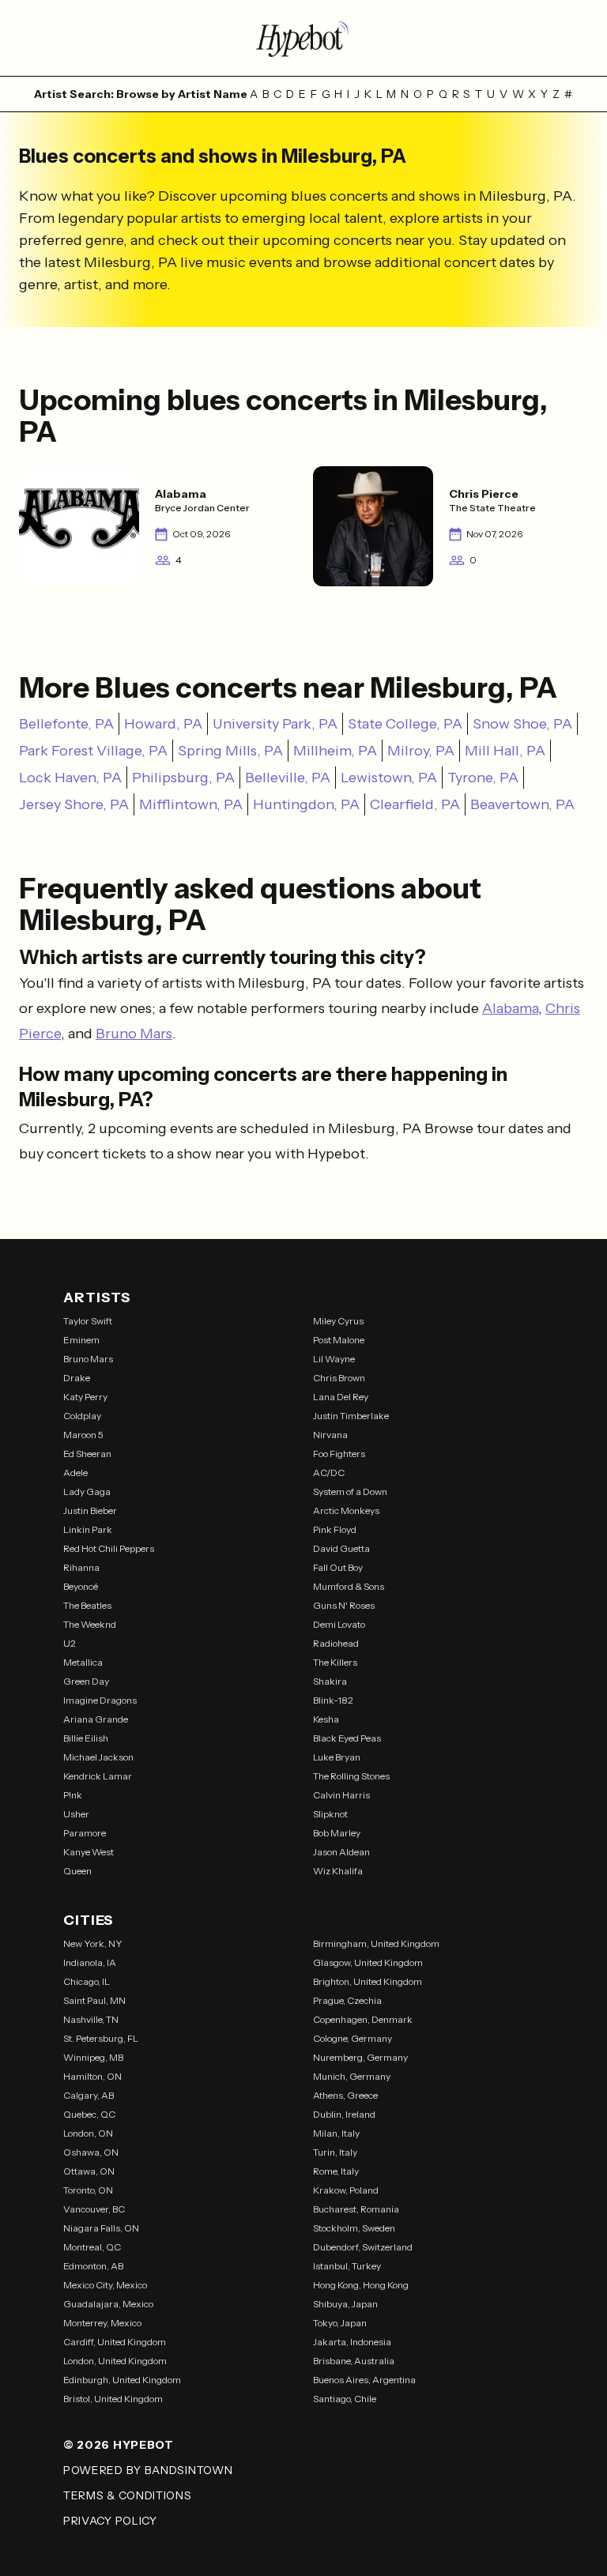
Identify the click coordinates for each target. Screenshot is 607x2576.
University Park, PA (275, 724)
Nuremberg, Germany (360, 2057)
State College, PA (405, 724)
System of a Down (350, 1491)
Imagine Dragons (100, 1700)
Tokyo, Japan (340, 2323)
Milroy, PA (421, 751)
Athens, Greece (345, 2095)
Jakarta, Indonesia (352, 2342)
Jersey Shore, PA (74, 804)
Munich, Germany (352, 2076)
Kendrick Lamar (98, 1776)
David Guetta (341, 1548)
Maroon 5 (83, 1435)
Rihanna (81, 1567)
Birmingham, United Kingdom (376, 1943)
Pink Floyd (335, 1529)
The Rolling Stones (351, 1776)
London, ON (88, 2133)
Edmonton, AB (93, 2266)
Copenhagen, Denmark (363, 2019)
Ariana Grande (96, 1719)
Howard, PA (163, 724)
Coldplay (82, 1416)
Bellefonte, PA (66, 724)
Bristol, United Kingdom (113, 2399)
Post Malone (339, 1340)
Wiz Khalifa (338, 1871)
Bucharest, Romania (356, 2209)
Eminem (81, 1340)
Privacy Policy (110, 2521)
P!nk (73, 1795)
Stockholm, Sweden (354, 2228)
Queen (77, 1871)
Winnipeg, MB (93, 2057)
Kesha (326, 1719)
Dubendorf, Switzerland (363, 2247)
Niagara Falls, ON (101, 2228)
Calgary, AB (89, 2095)
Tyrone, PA (483, 778)
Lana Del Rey (341, 1397)
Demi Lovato (339, 1624)
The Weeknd (90, 1624)
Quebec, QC (89, 2114)
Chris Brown (339, 1378)
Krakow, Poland (346, 2190)
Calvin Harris (341, 1795)
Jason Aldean (341, 1852)
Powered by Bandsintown (148, 2470)
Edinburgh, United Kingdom (122, 2380)
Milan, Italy (336, 2133)
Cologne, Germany (353, 2038)
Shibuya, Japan (345, 2304)
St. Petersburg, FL (101, 2038)
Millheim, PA (335, 751)
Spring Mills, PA (230, 751)
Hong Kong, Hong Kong (361, 2285)
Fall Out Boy (338, 1567)
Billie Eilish (86, 1738)
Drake (77, 1378)
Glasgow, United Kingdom (368, 1962)
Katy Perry (85, 1397)
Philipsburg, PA (183, 778)
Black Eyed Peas (347, 1738)
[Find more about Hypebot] (303, 38)
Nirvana (330, 1435)
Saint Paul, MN (94, 2000)
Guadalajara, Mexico (108, 2304)
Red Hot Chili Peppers (109, 1548)
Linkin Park (88, 1529)
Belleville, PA (288, 778)
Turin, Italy (335, 2152)
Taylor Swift (88, 1321)
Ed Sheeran (87, 1454)
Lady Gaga (87, 1491)
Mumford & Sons (349, 1586)
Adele (75, 1473)
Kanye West (89, 1852)
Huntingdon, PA (306, 804)
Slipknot (330, 1814)
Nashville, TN (91, 2019)
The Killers (335, 1662)
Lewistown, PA (389, 778)
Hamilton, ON (92, 2076)
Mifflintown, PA (191, 804)
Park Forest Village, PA (93, 751)
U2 (70, 1643)
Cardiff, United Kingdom (115, 2342)
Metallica (83, 1662)
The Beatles (87, 1605)
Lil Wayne (334, 1359)
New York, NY (93, 1943)
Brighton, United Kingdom (368, 1981)
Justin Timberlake (351, 1416)
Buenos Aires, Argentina (364, 2380)
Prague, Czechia (347, 2000)
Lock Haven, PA (70, 778)
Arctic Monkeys (346, 1510)
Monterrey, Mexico (102, 2323)
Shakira (330, 1681)
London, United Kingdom (115, 2361)
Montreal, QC (92, 2247)
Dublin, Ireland (344, 2114)
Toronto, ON (88, 2190)
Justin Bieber (90, 1510)
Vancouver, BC (94, 2209)
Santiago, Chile (345, 2399)
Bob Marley (337, 1833)
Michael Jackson (98, 1757)
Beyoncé (81, 1586)
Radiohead (336, 1643)
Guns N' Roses (344, 1605)
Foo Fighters (339, 1454)
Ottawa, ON (89, 2171)
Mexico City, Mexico (105, 2285)
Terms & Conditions (128, 2495)
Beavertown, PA (522, 804)
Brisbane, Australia (354, 2361)
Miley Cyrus (338, 1321)
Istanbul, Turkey (347, 2266)
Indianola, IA (90, 1962)
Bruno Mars (134, 1034)
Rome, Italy (336, 2171)
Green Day (86, 1681)
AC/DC (329, 1473)
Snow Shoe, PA (522, 724)
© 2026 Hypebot (119, 2445)
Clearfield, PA (415, 804)
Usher (76, 1814)
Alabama (510, 1008)
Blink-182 (333, 1700)
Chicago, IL (87, 1981)
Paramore (85, 1833)
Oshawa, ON (91, 2152)
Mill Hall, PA (505, 751)
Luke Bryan (337, 1757)
